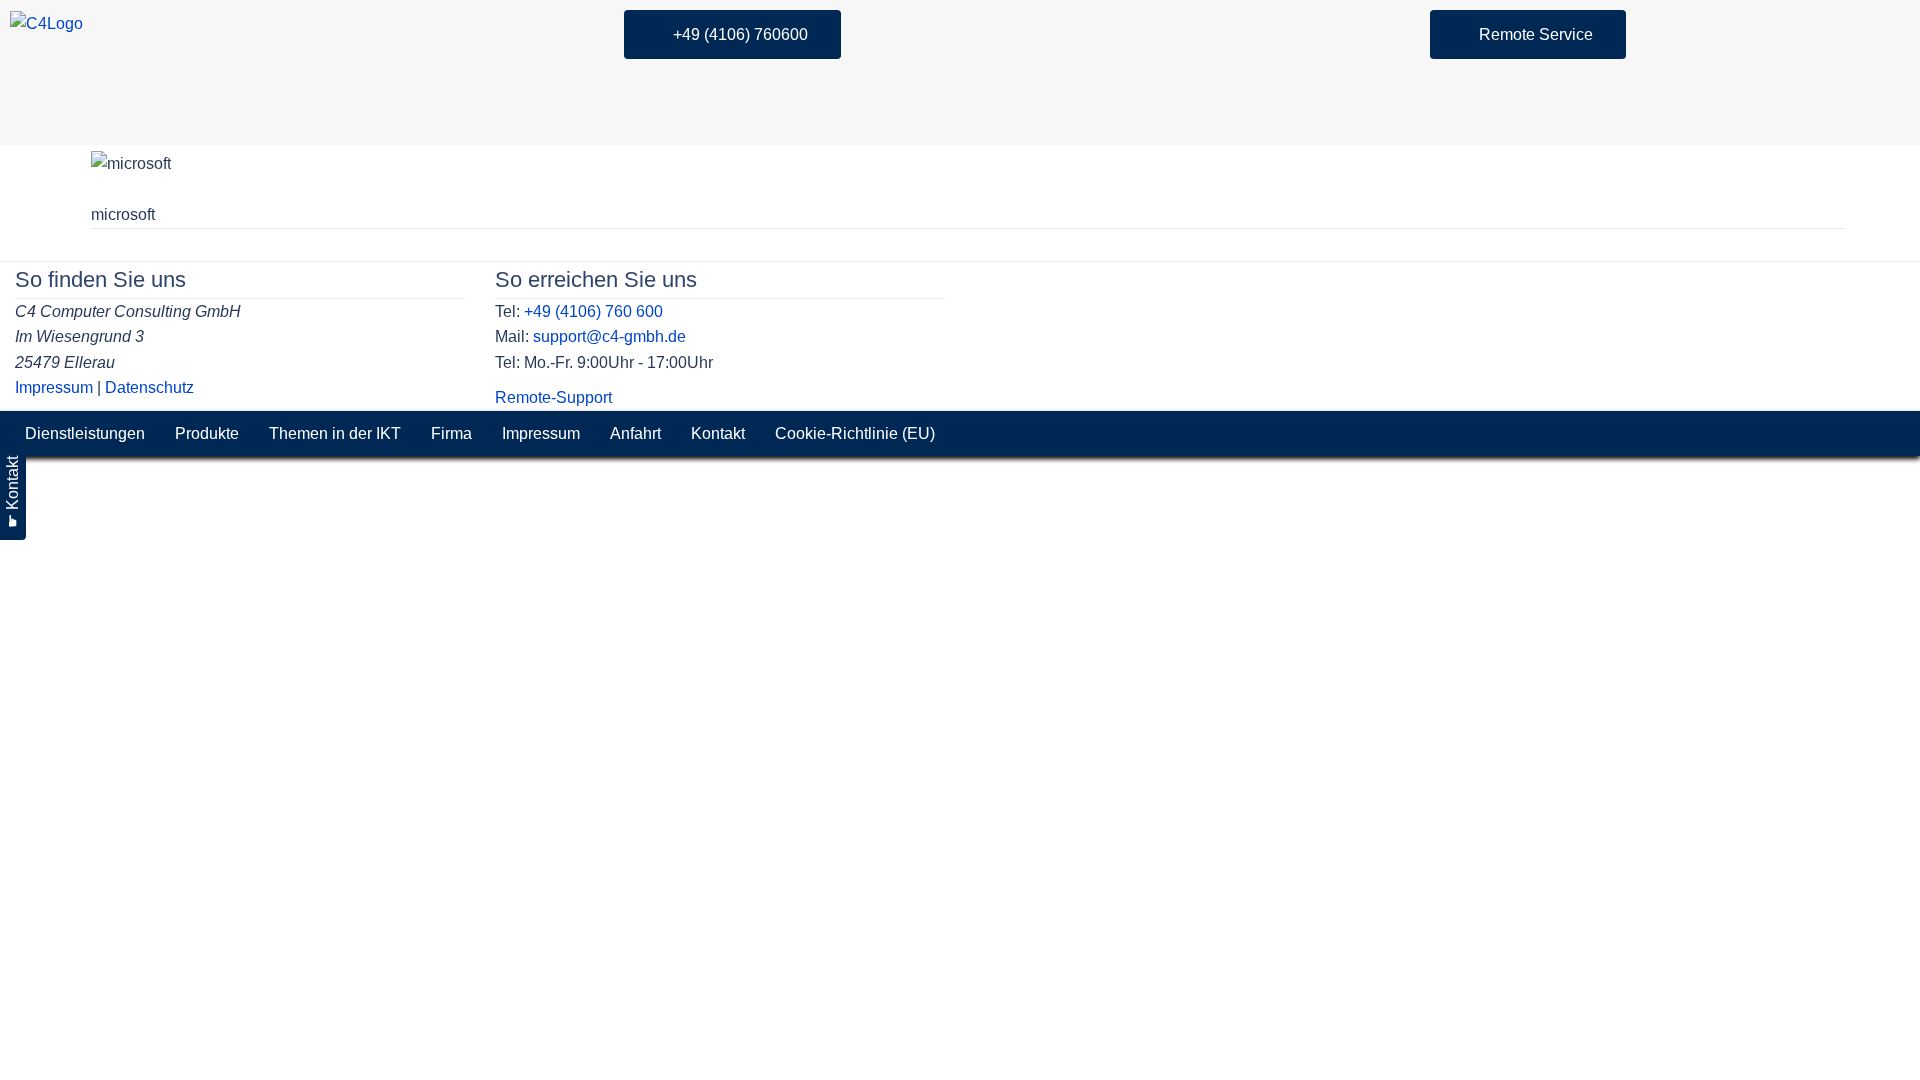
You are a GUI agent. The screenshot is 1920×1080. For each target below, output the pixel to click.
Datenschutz (149, 387)
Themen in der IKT (335, 433)
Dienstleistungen (85, 433)
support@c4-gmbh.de (609, 336)
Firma (451, 433)
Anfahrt (635, 433)
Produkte (207, 433)
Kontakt (718, 433)
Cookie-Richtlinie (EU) (855, 433)
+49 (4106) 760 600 (593, 311)
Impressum (54, 387)
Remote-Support (553, 397)
